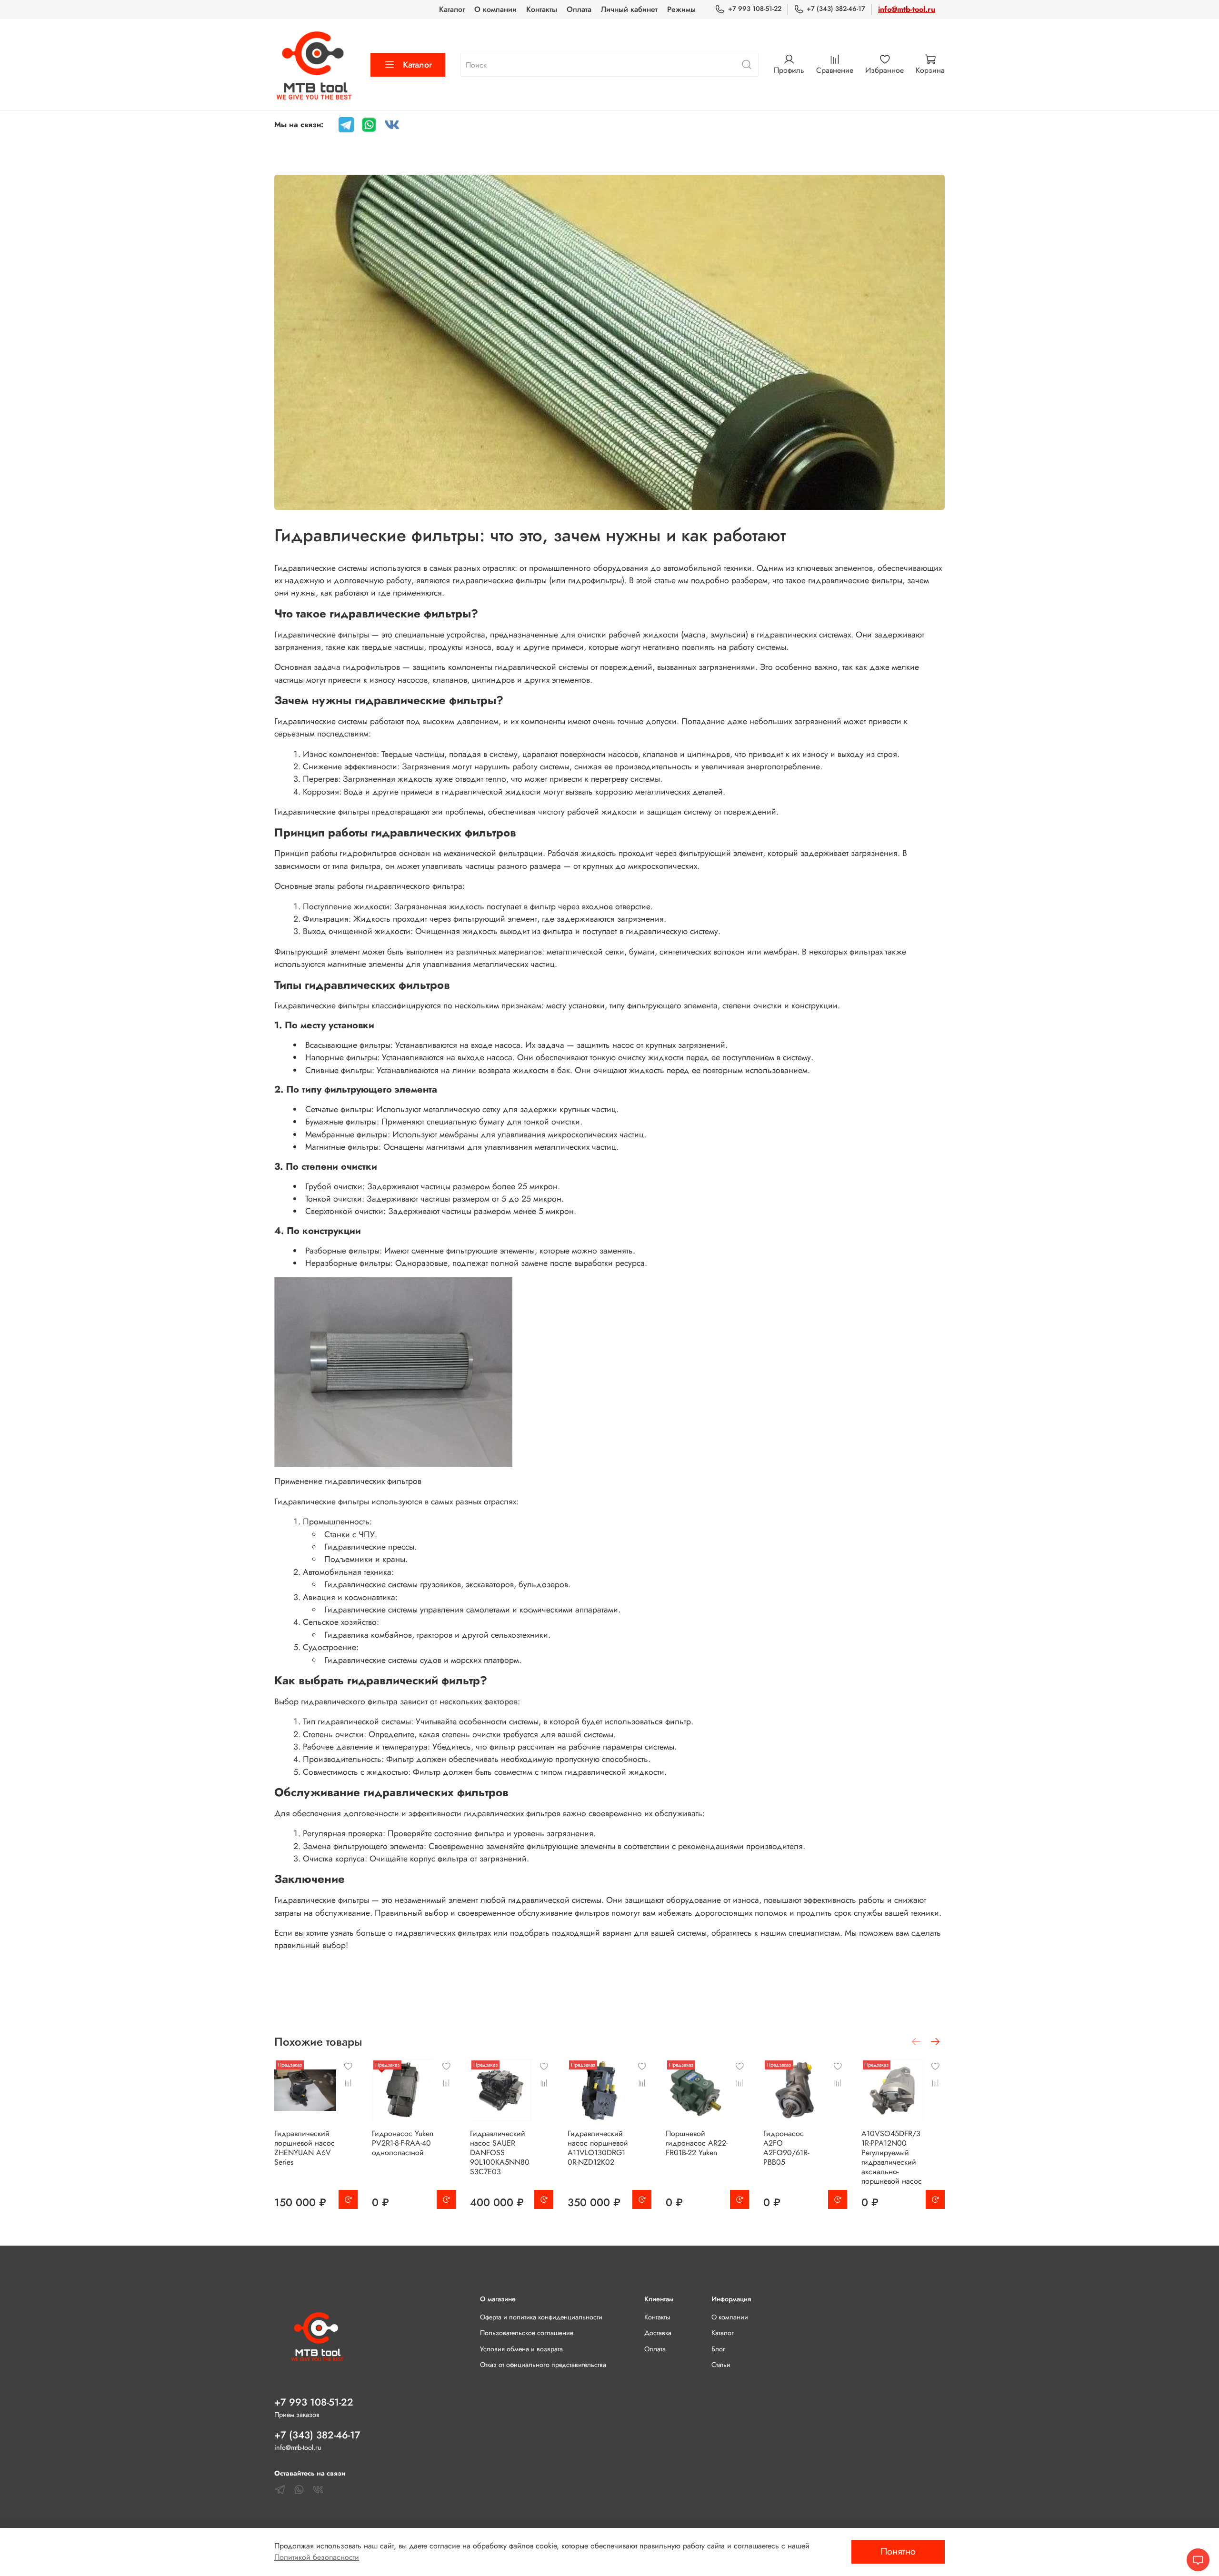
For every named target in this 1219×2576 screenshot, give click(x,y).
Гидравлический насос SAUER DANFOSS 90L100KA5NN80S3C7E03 (500, 2153)
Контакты (542, 9)
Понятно (898, 2551)
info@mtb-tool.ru (907, 9)
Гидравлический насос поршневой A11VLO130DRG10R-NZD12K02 (598, 2148)
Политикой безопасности (317, 2557)
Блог (718, 2349)
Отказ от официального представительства (543, 2365)
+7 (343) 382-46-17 (836, 9)
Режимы (681, 9)
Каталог (452, 9)
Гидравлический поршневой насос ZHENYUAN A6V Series (305, 2148)
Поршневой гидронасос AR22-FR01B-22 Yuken (697, 2143)
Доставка (658, 2333)
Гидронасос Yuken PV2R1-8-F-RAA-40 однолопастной (403, 2143)
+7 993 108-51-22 (754, 9)
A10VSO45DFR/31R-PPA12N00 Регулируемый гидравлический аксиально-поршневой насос (892, 2157)
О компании (495, 9)
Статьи (721, 2365)
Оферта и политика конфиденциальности (541, 2317)
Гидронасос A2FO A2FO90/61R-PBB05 (786, 2148)
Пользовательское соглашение (527, 2333)
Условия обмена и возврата (521, 2349)
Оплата (579, 9)
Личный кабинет (629, 9)
